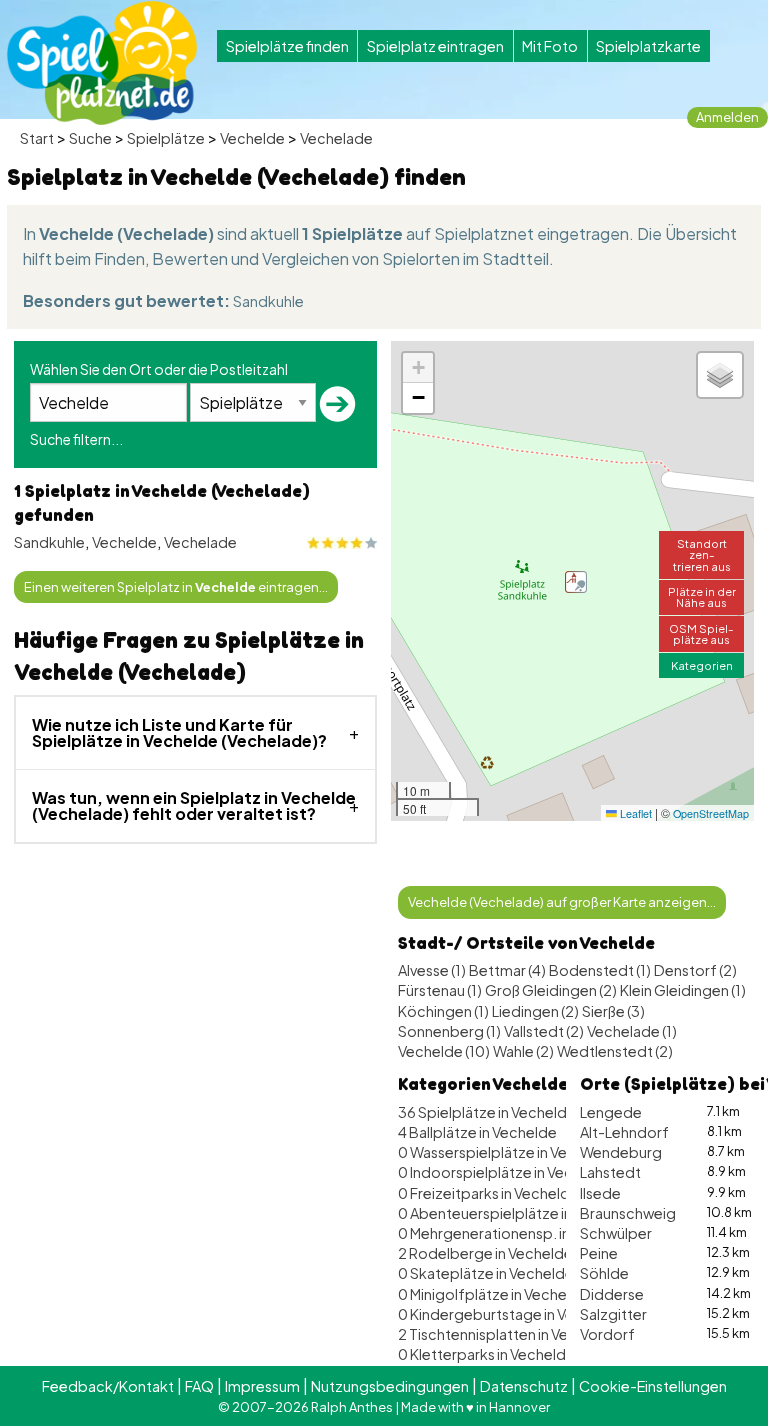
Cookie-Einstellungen (653, 1386)
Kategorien (702, 665)
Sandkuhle (268, 301)
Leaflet (634, 813)
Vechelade (336, 138)
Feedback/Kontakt (108, 1386)
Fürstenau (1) (440, 990)
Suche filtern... (76, 439)
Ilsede (600, 1193)
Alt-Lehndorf (624, 1132)
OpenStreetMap (711, 813)
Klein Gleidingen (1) (683, 990)
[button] (576, 582)
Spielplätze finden (287, 46)
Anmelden (727, 117)
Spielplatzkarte (648, 46)
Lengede (611, 1112)
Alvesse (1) (432, 970)
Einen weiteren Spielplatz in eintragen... (176, 587)
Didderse (612, 1294)
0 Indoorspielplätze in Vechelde (505, 1172)
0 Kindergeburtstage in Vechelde (510, 1314)
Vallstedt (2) (544, 1031)
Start (37, 138)
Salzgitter (613, 1314)
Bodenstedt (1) (600, 970)
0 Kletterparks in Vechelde (486, 1354)
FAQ (199, 1386)
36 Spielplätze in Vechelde (487, 1112)
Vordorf (607, 1334)
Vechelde (252, 138)
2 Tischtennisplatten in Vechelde (507, 1334)
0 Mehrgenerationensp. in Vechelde (517, 1233)
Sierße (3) (613, 1011)
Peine (599, 1253)
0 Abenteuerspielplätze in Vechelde (518, 1213)
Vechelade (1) (632, 1031)
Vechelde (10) (444, 1051)
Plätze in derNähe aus (702, 596)
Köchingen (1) (443, 1011)
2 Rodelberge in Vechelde (485, 1253)
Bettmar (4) (507, 970)
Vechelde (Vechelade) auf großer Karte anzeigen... (562, 902)
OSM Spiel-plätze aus (701, 633)
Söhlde (604, 1273)
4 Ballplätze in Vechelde (477, 1132)
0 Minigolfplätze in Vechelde (493, 1294)
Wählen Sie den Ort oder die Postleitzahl (159, 369)
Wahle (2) (523, 1051)
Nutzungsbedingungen (390, 1386)
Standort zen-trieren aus (702, 554)
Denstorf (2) (695, 970)
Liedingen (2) (535, 1011)
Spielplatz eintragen (435, 46)
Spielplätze (166, 138)
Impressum (262, 1386)
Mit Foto (550, 46)
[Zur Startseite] (102, 63)
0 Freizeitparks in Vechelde (488, 1193)
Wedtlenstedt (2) (615, 1051)
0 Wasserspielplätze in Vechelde (506, 1152)
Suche (90, 138)
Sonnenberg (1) (449, 1031)
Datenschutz (524, 1386)
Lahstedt (610, 1172)
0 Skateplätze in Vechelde (486, 1273)
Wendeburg (621, 1152)
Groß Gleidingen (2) (551, 990)
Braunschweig (628, 1213)
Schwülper (616, 1233)
